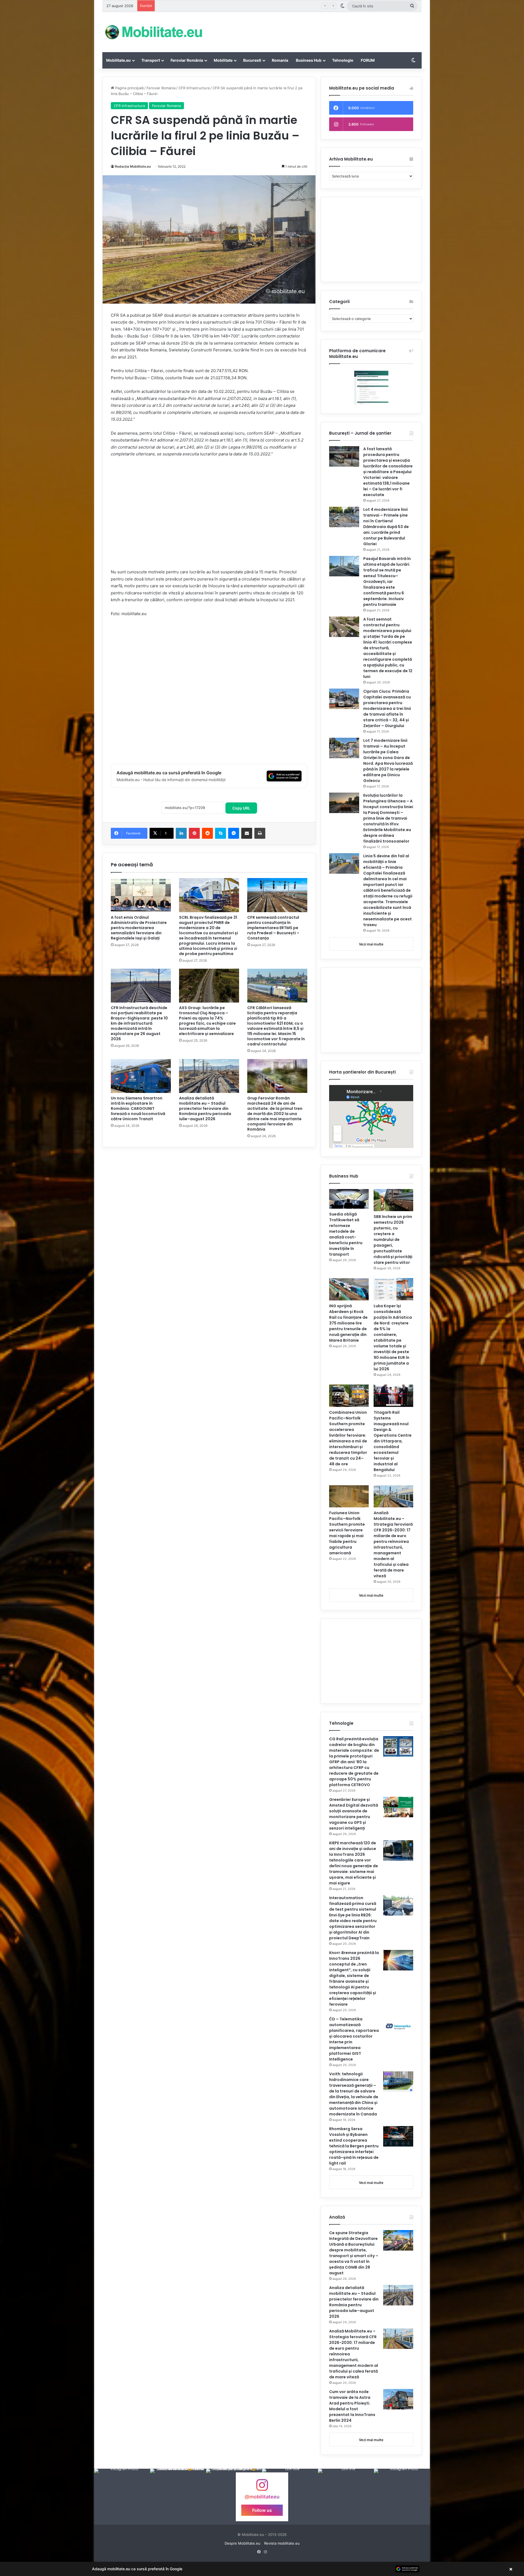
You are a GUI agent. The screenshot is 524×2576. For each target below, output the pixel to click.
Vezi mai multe (371, 944)
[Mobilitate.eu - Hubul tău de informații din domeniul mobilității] (153, 32)
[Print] (260, 833)
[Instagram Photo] (122, 2497)
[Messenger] (234, 833)
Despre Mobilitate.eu (242, 2543)
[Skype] (221, 833)
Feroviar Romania (161, 88)
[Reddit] (207, 833)
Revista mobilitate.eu (282, 2543)
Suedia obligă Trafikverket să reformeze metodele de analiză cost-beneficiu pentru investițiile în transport (346, 1234)
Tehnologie (343, 60)
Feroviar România (187, 60)
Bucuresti (252, 60)
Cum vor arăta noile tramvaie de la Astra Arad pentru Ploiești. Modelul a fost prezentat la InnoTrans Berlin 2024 (352, 2406)
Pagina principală (129, 88)
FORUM (368, 60)
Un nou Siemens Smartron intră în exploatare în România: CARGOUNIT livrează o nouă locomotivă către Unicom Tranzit (138, 1108)
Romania (280, 60)
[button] (262, 2569)
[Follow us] (262, 2488)
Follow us (262, 2510)
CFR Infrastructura (194, 88)
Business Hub (309, 60)
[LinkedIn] (181, 833)
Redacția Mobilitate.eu (133, 166)
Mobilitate (223, 60)
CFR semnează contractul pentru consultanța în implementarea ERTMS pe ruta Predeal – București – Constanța (252, 6)
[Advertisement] (317, 30)
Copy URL (241, 808)
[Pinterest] (194, 833)
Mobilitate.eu (118, 60)
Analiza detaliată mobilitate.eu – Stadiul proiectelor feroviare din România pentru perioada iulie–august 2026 (205, 1108)
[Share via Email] (247, 833)
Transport (151, 60)
